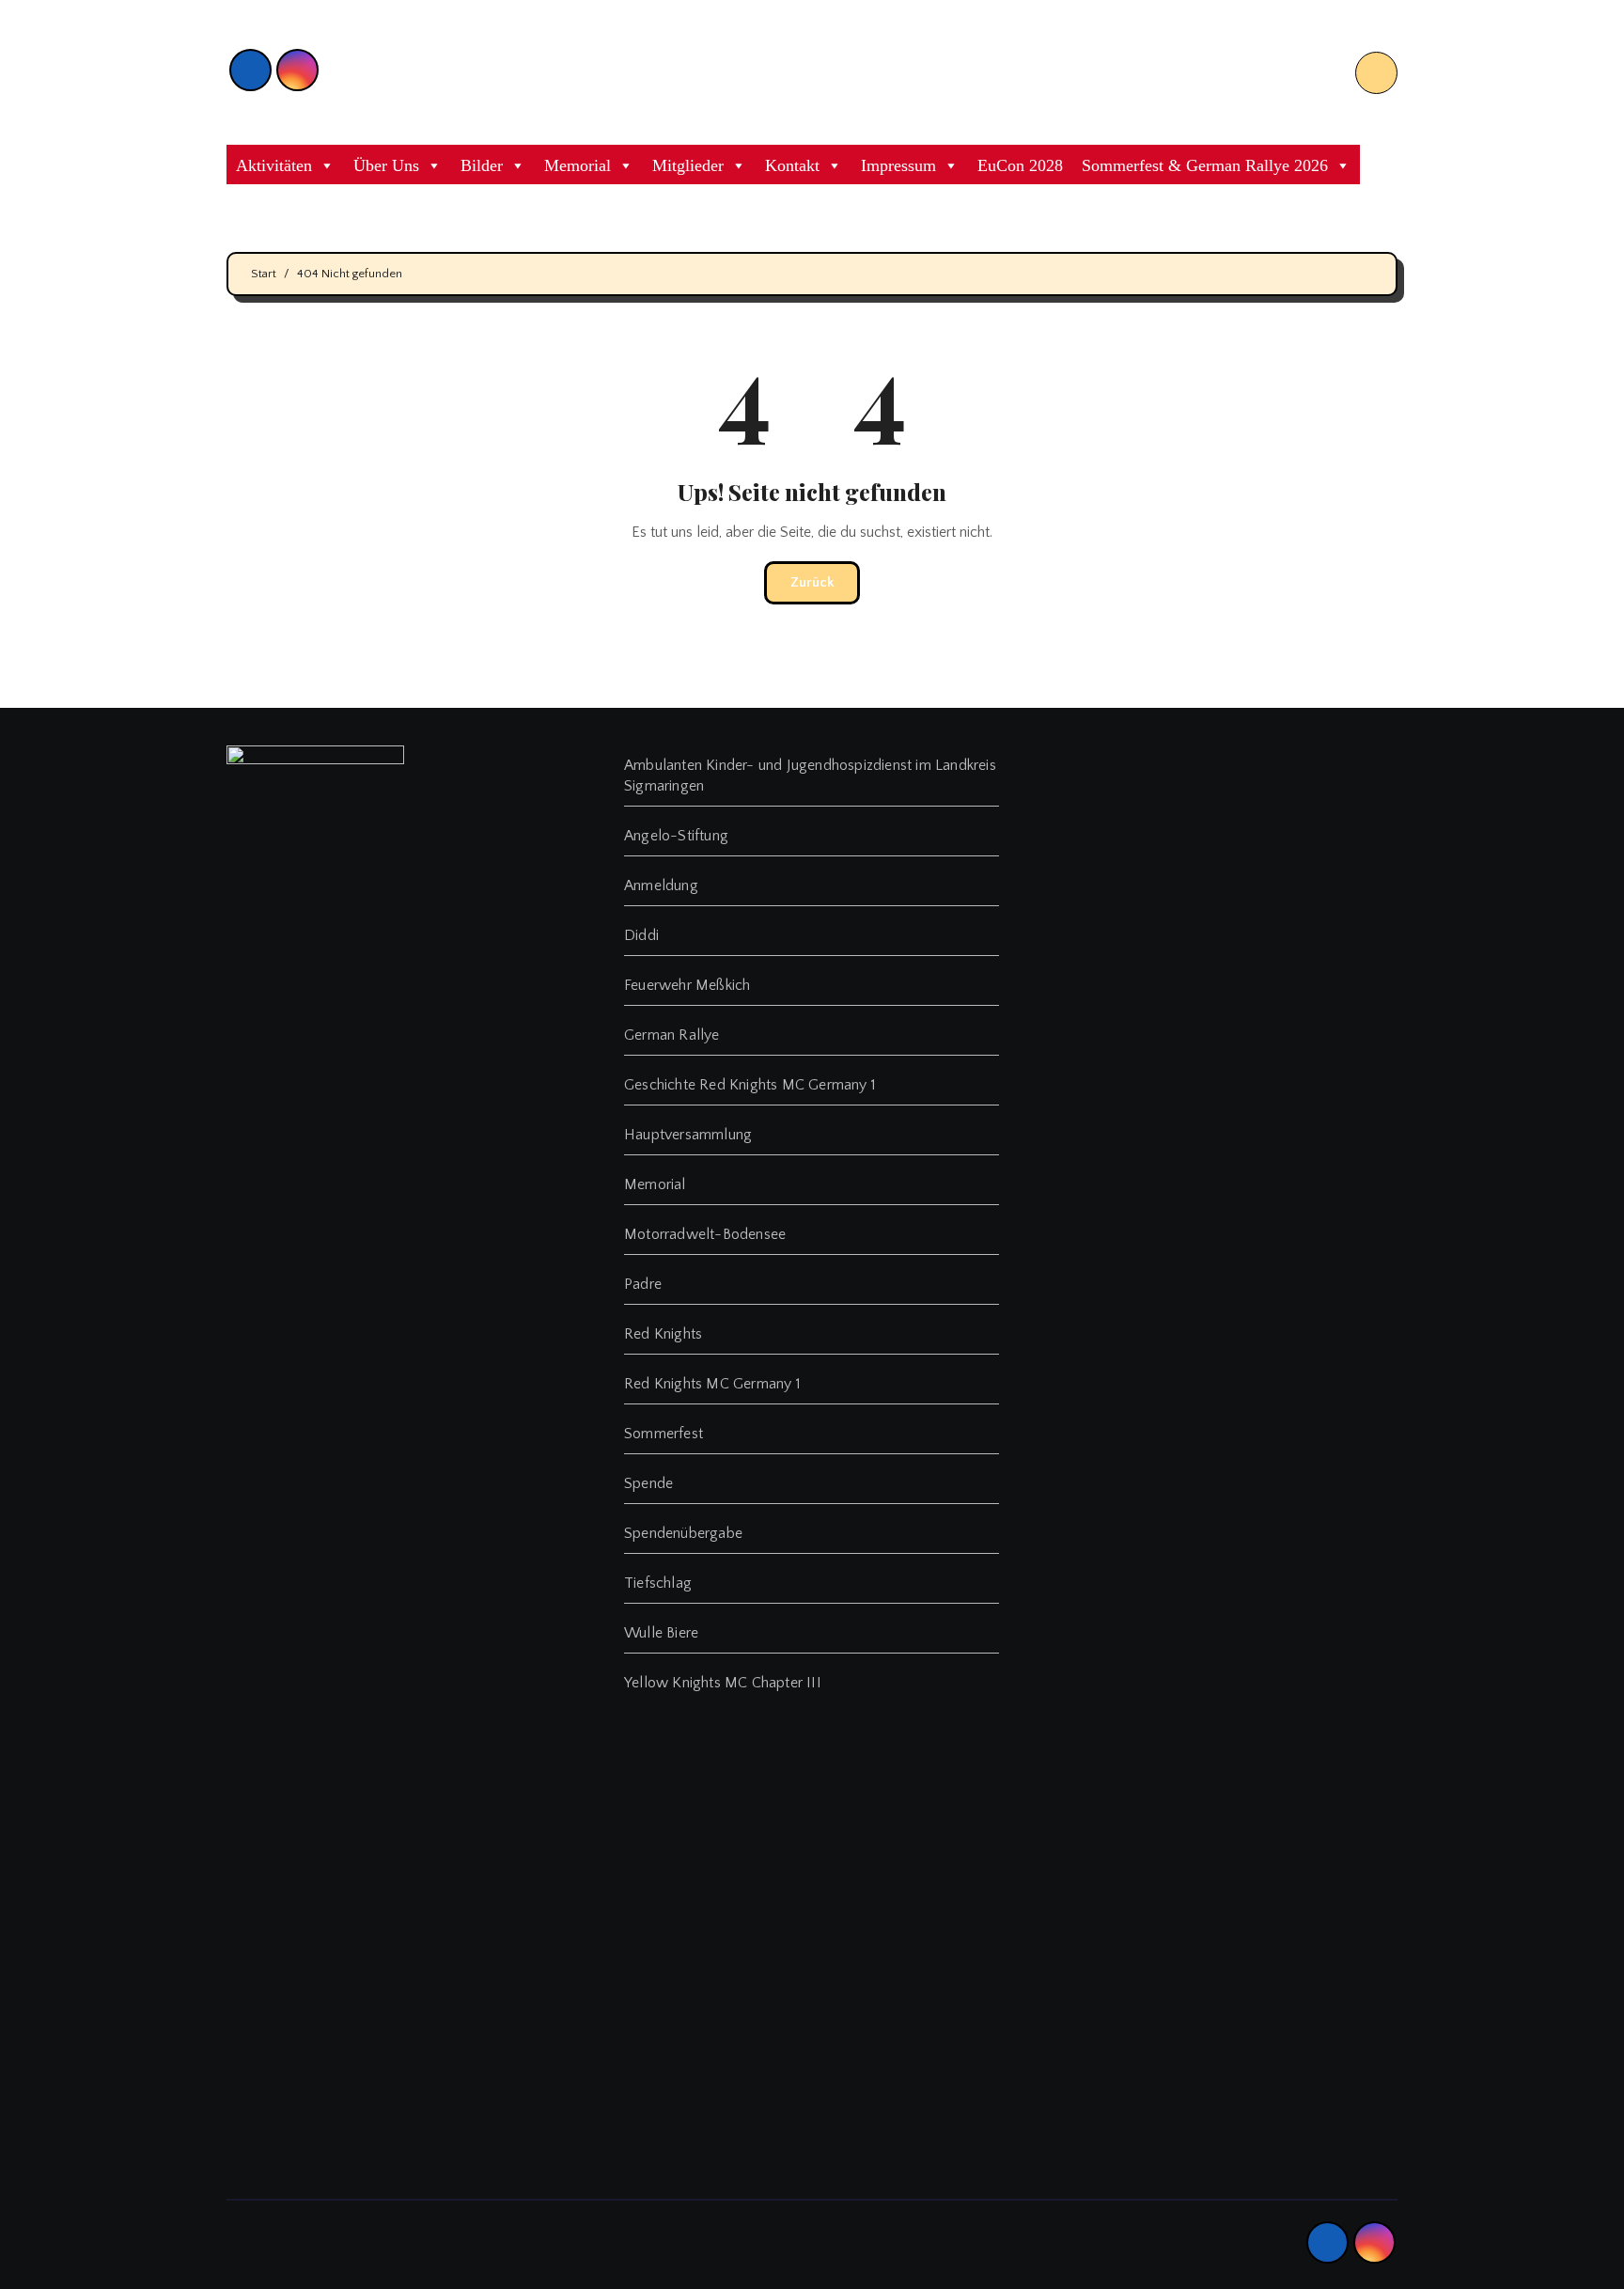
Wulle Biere (661, 1633)
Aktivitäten (274, 165)
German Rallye (672, 1035)
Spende (648, 1483)
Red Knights (663, 1334)
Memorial (578, 165)
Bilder (482, 165)
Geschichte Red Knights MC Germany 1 (750, 1085)
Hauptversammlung (688, 1135)
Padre (643, 1284)
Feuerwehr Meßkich (687, 985)
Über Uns (386, 165)
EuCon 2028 (1020, 165)
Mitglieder (688, 165)
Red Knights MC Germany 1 (712, 1384)
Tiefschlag (658, 1583)
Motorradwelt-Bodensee (705, 1234)
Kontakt (792, 165)
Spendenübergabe (683, 1533)
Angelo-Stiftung (676, 836)
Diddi (641, 935)
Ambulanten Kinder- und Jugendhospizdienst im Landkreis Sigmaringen (810, 776)
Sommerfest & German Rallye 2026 (1205, 165)
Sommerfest (664, 1434)
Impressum (898, 165)
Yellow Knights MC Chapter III (723, 1683)
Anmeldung (661, 886)
